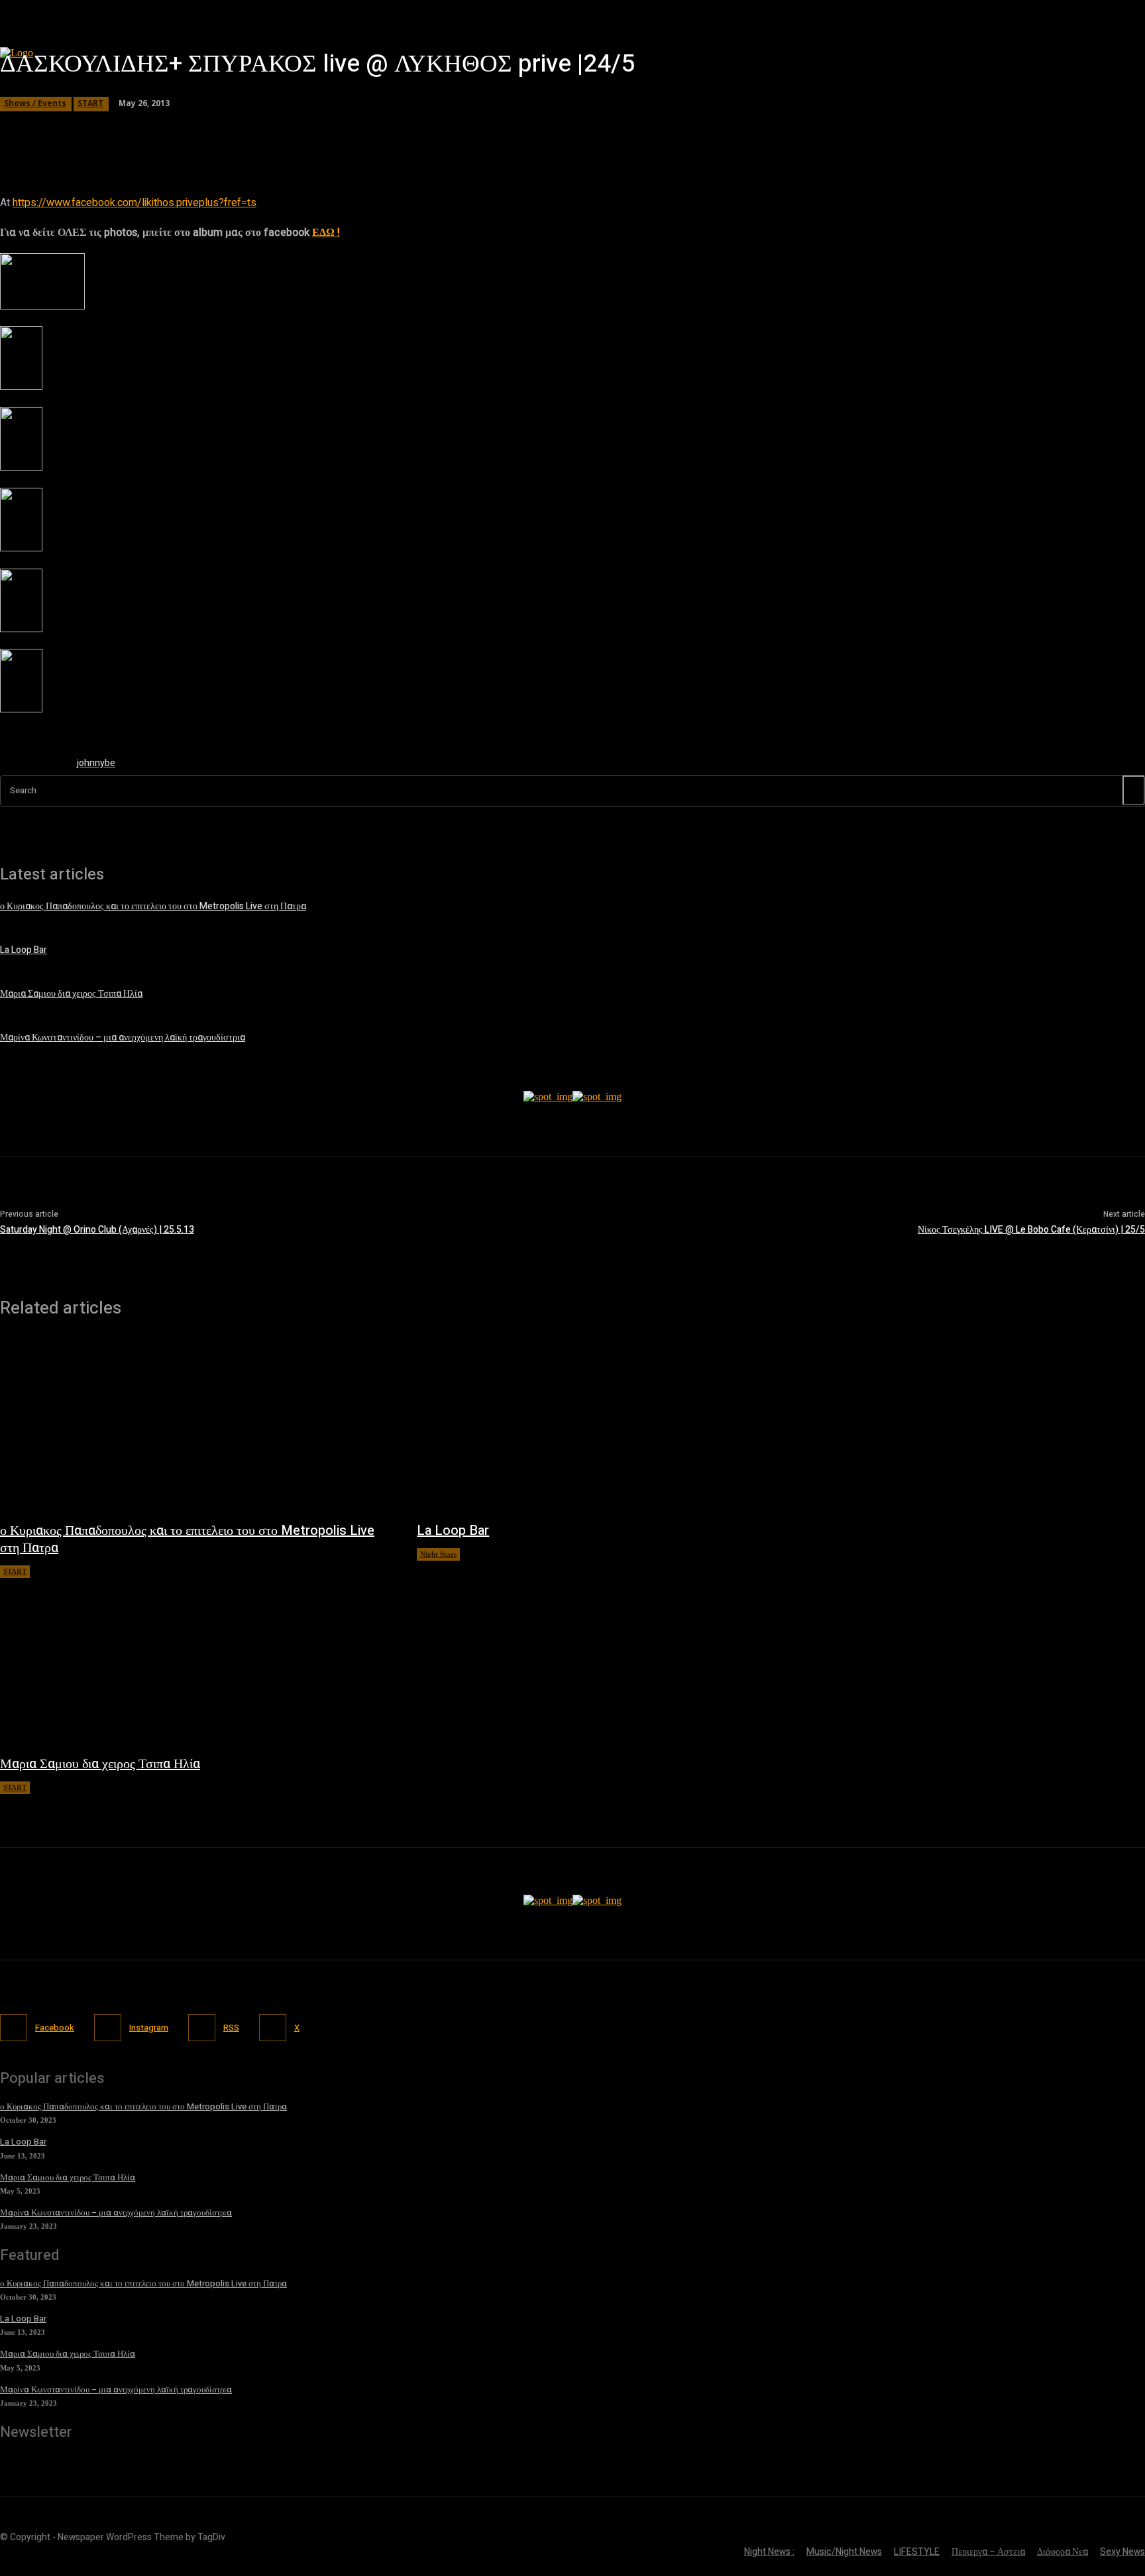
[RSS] (202, 2028)
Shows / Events (35, 103)
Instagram (149, 2028)
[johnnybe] (32, 766)
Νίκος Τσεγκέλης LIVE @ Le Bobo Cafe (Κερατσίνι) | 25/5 (1031, 1230)
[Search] (1134, 790)
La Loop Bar (24, 950)
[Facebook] (14, 2028)
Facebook (55, 2028)
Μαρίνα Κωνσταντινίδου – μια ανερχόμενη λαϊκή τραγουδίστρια (123, 1037)
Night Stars (438, 1554)
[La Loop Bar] (612, 1426)
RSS (231, 2028)
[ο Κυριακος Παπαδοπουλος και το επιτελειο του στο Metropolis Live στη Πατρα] (195, 1426)
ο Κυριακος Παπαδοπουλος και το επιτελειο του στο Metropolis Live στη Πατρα (187, 1539)
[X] (273, 2028)
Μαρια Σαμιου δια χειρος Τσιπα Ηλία (71, 994)
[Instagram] (108, 2028)
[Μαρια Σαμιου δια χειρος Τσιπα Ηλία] (195, 1660)
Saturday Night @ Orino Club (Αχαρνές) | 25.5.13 (97, 1230)
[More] (380, 129)
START (90, 103)
